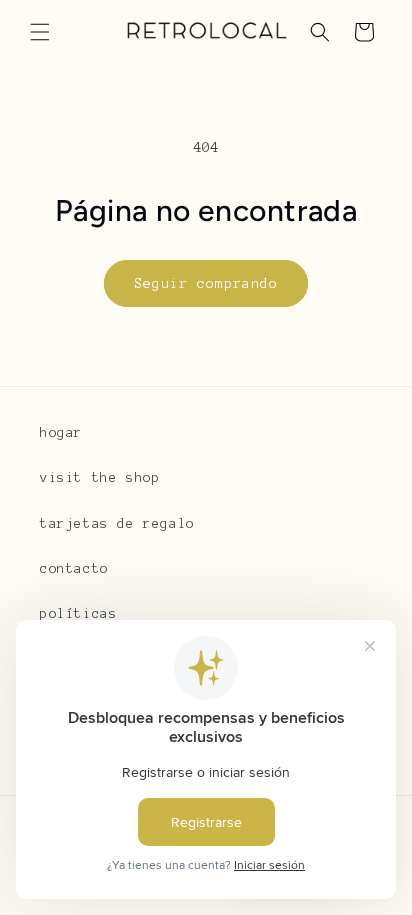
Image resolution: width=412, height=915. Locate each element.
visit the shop (100, 478)
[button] (40, 32)
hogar (61, 433)
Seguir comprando (206, 283)
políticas (78, 614)
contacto (74, 569)
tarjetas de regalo (117, 524)
